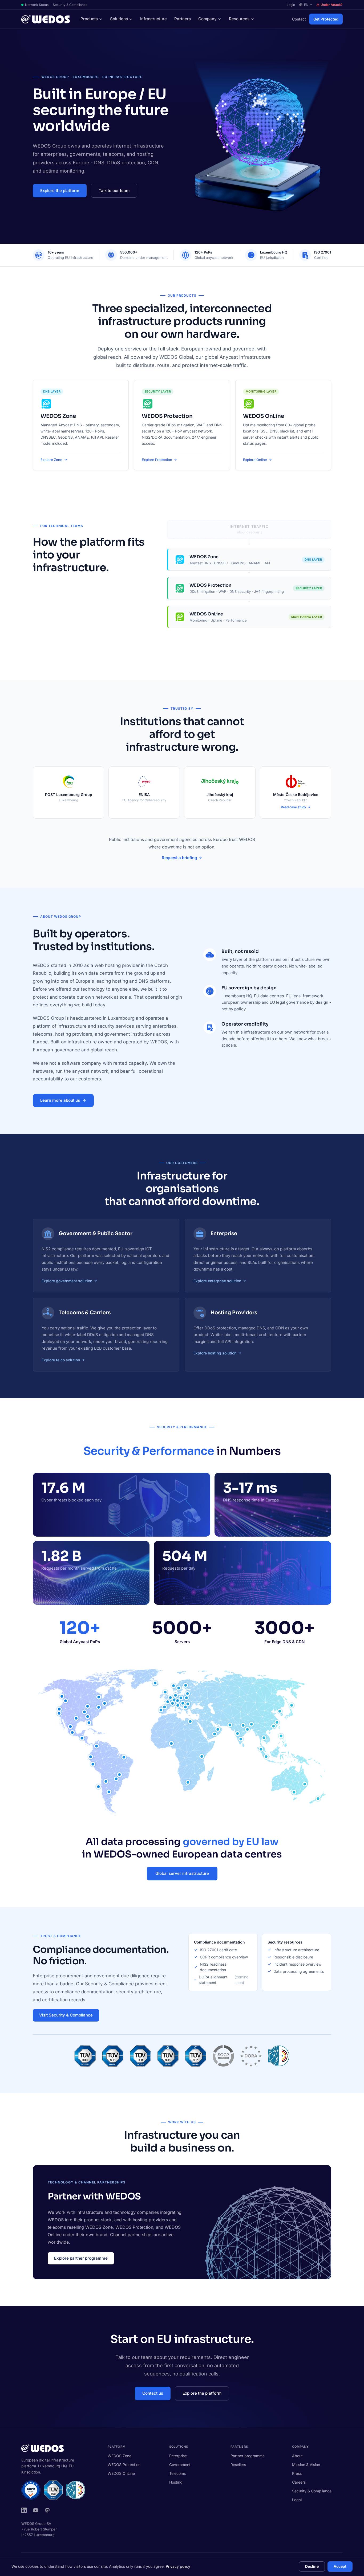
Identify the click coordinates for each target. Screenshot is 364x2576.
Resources (239, 19)
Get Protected (326, 19)
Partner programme (248, 2456)
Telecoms (177, 2473)
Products (89, 19)
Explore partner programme (81, 2258)
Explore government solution (67, 1281)
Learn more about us (60, 1100)
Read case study (294, 807)
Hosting (176, 2482)
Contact (299, 19)
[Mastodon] (47, 2510)
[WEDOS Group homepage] (46, 19)
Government (180, 2465)
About (297, 2456)
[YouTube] (36, 2510)
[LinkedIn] (24, 2510)
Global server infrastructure (182, 1873)
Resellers (238, 2465)
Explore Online (255, 460)
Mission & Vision (306, 2465)
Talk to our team (114, 191)
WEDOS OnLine (121, 2473)
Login (291, 5)
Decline (312, 2566)
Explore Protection (157, 460)
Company (207, 19)
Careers (299, 2482)
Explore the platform (60, 191)
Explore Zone (51, 460)
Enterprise (178, 2456)
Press (297, 2473)
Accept (340, 2566)
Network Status (37, 5)
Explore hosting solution (215, 1353)
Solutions (119, 19)
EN (306, 5)
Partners (183, 19)
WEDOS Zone (120, 2456)
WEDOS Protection (124, 2465)
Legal (297, 2500)
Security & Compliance (70, 5)
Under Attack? (332, 5)
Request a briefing (179, 858)
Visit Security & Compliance (66, 2015)
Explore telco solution (61, 1360)
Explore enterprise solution (217, 1281)
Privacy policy (178, 2566)
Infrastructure (153, 19)
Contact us (153, 2393)
